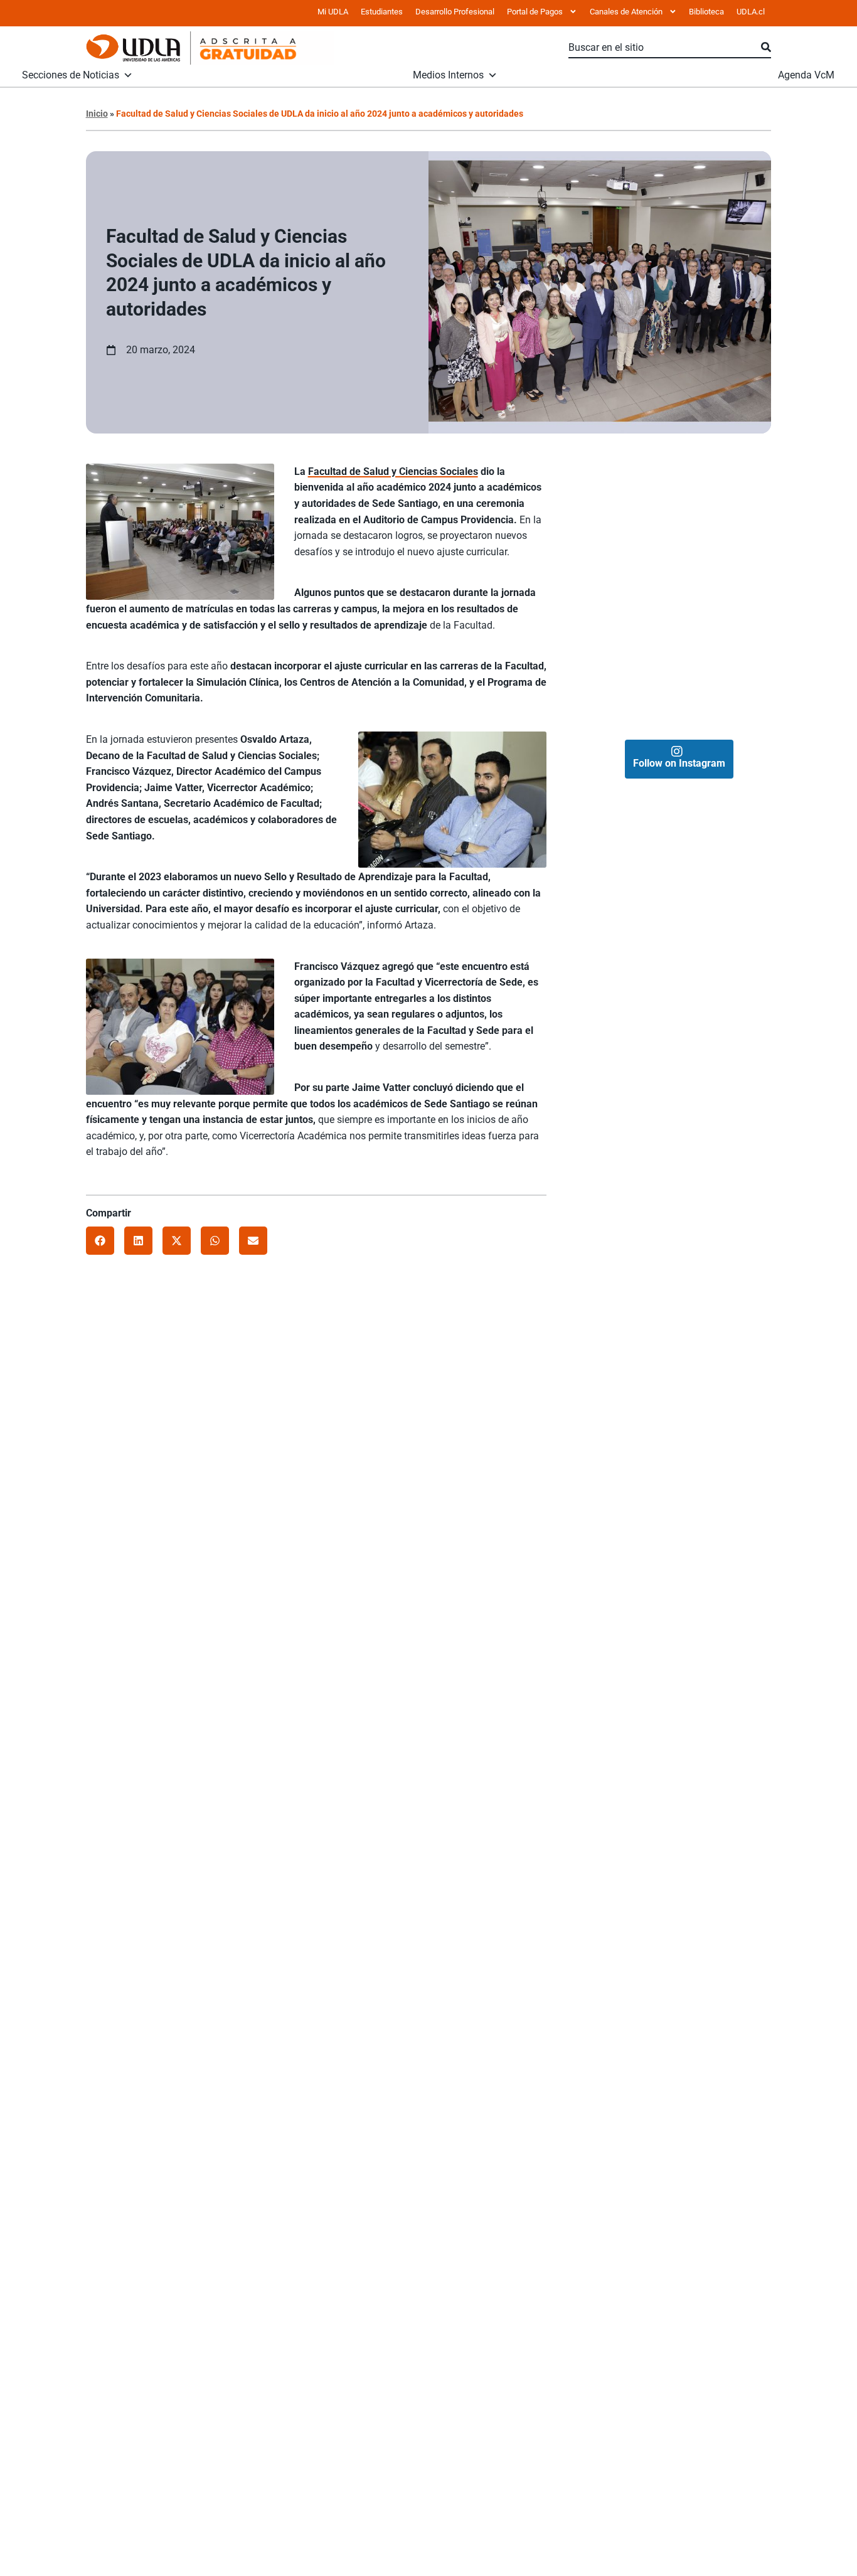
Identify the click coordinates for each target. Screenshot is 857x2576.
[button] (100, 1241)
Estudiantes (382, 12)
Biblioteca (706, 12)
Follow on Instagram (679, 763)
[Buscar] (766, 48)
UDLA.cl (751, 12)
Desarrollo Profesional (455, 12)
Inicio (97, 114)
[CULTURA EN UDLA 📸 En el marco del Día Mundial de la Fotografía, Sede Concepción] (725, 592)
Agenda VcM (806, 75)
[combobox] (665, 48)
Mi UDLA (333, 12)
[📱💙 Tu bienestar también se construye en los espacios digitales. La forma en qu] (633, 684)
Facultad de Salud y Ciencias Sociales (393, 471)
